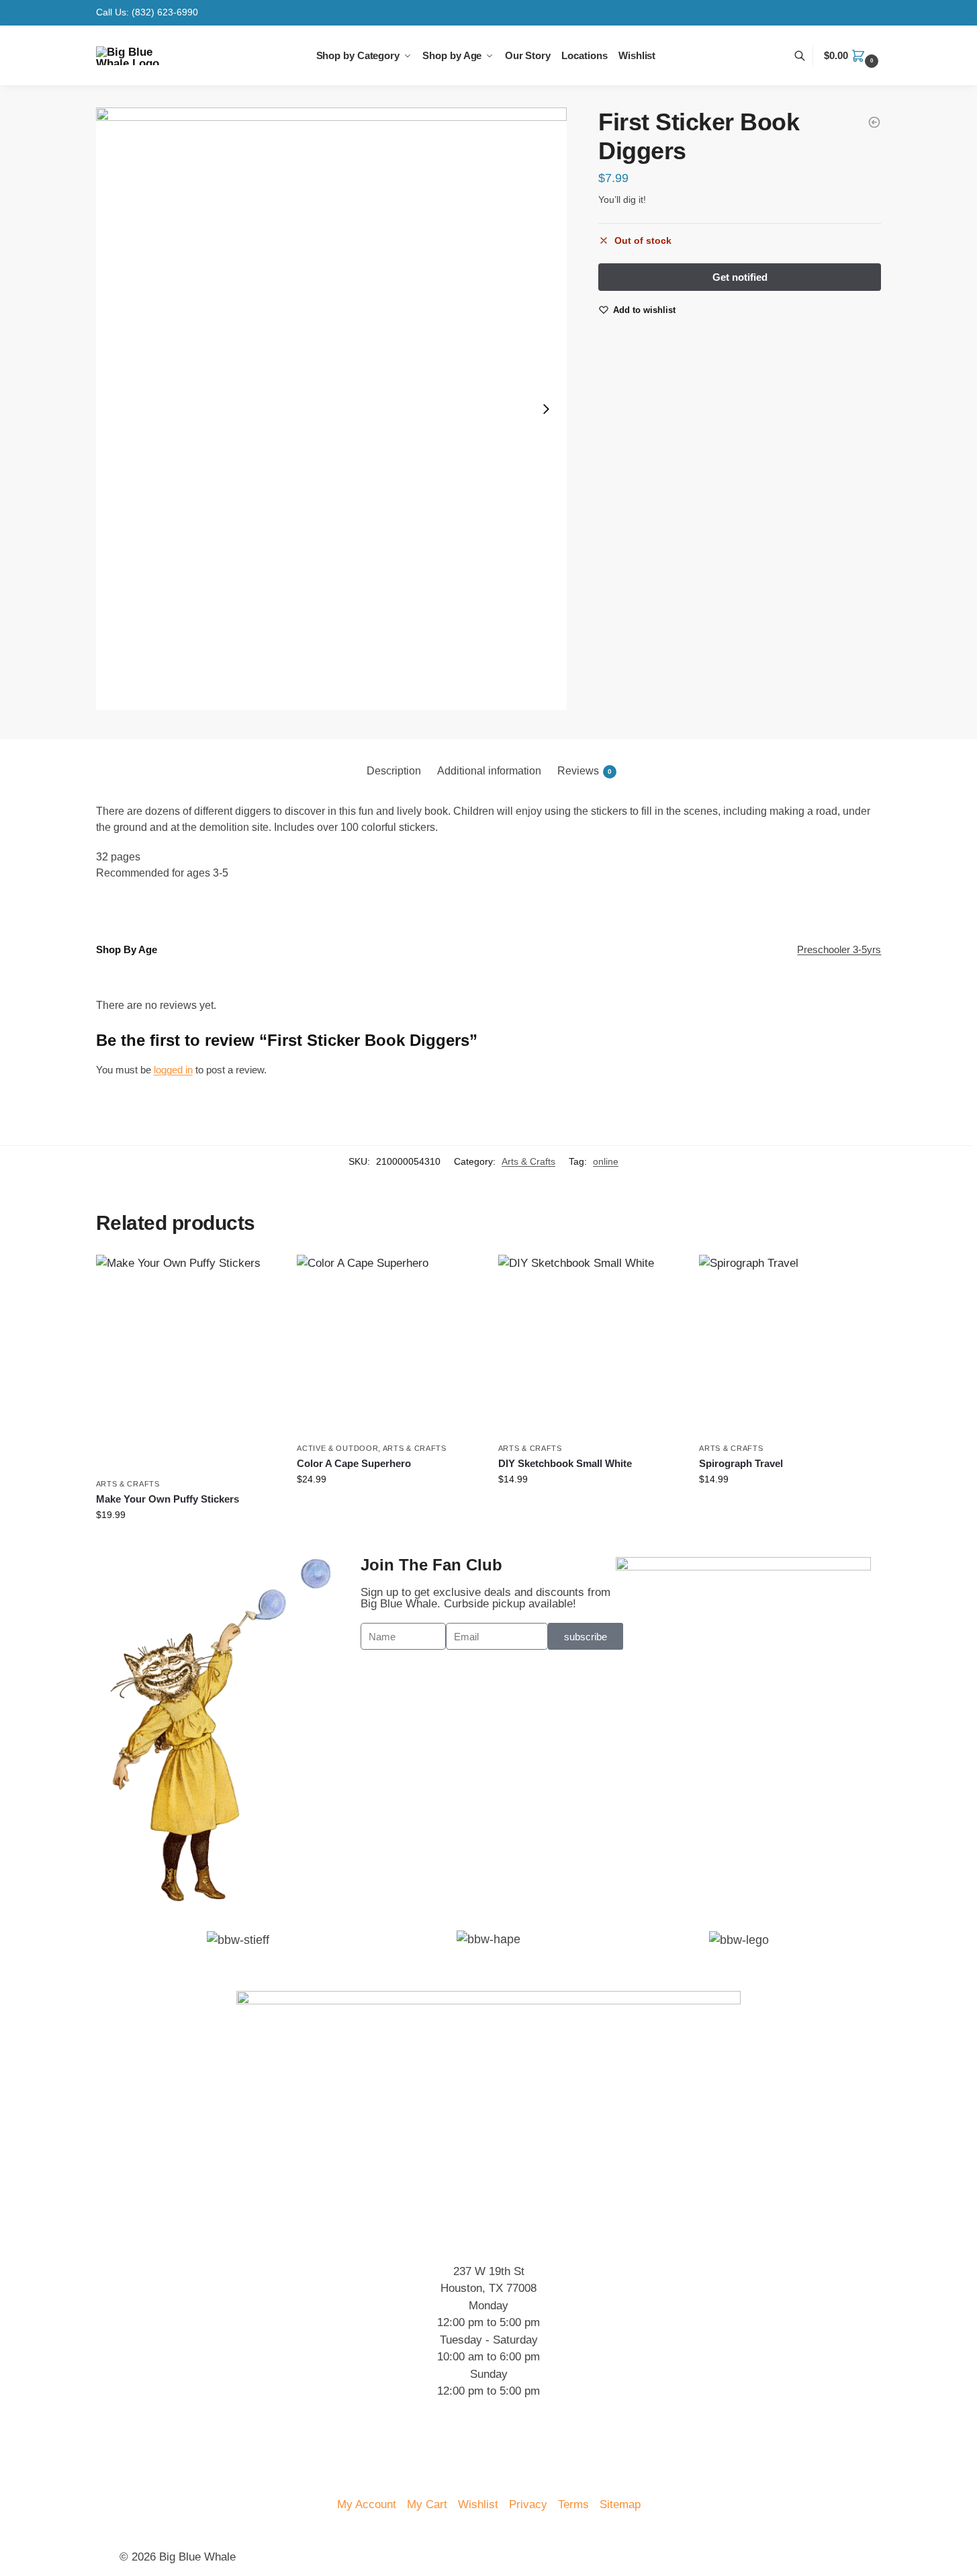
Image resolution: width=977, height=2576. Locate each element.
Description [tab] (394, 771)
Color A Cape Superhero (354, 1463)
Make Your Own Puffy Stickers (168, 1499)
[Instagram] (173, 2460)
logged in (173, 1070)
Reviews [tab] (585, 771)
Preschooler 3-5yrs (839, 949)
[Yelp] (136, 2460)
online (606, 1161)
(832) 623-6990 (165, 12)
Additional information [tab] (489, 771)
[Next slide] (546, 409)
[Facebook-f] (210, 2460)
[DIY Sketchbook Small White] (589, 1345)
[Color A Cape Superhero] (387, 1345)
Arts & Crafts (528, 1161)
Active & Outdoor (337, 1448)
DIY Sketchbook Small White (565, 1463)
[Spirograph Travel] (790, 1345)
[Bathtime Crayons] (874, 122)
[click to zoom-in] (332, 409)
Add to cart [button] (186, 1544)
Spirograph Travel (741, 1463)
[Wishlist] (257, 1275)
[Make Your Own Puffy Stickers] (187, 1363)
